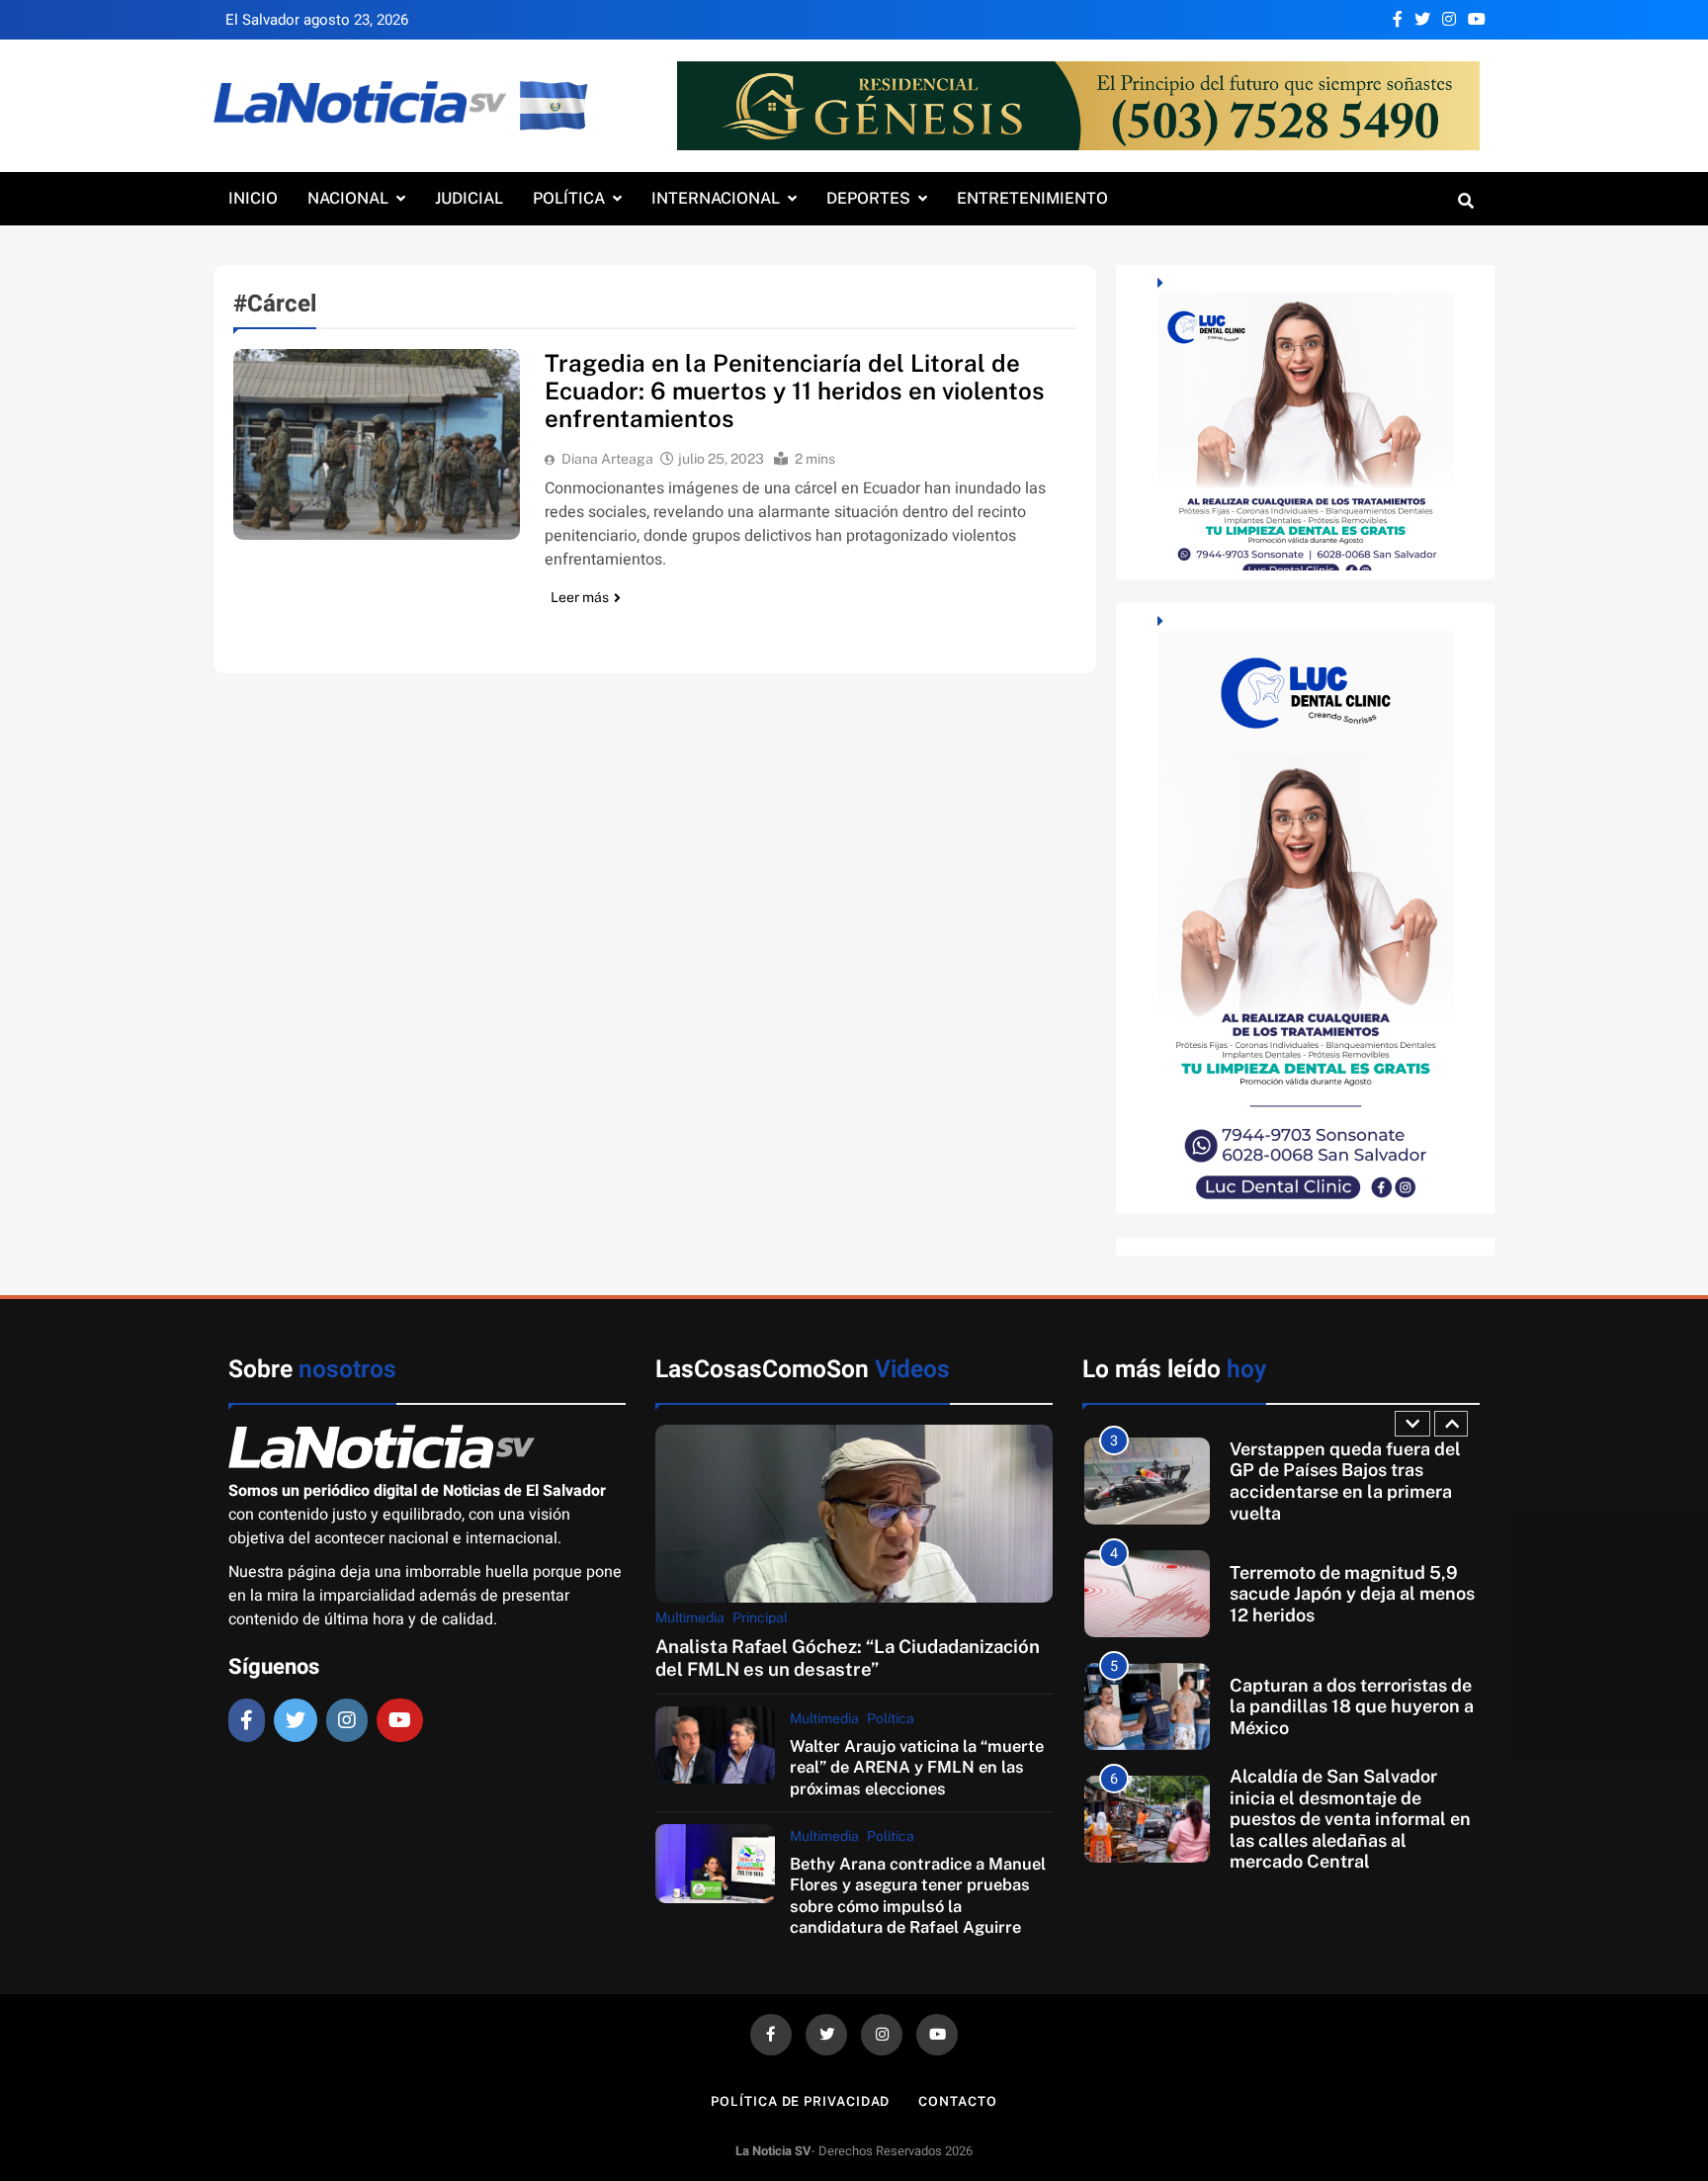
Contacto (957, 2101)
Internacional (716, 198)
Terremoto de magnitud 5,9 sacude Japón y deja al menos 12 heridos (1352, 1594)
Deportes (868, 198)
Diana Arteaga (607, 459)
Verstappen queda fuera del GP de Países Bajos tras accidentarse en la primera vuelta (1345, 1481)
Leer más (580, 597)
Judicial (469, 198)
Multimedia (690, 1617)
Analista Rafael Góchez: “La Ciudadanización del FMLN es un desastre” (848, 1658)
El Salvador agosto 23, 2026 (317, 20)
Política (569, 198)
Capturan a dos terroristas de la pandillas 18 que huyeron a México (1352, 1706)
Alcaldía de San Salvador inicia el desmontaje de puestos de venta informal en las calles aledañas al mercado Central (1350, 1819)
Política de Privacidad (800, 2101)
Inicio (253, 198)
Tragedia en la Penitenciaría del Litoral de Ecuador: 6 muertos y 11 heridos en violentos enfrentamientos (795, 391)
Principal (760, 1617)
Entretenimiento (1032, 198)
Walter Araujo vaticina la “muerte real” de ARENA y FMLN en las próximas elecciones (917, 1767)
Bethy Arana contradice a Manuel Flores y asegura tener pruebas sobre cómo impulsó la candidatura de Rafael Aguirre (918, 1895)
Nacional (348, 198)
